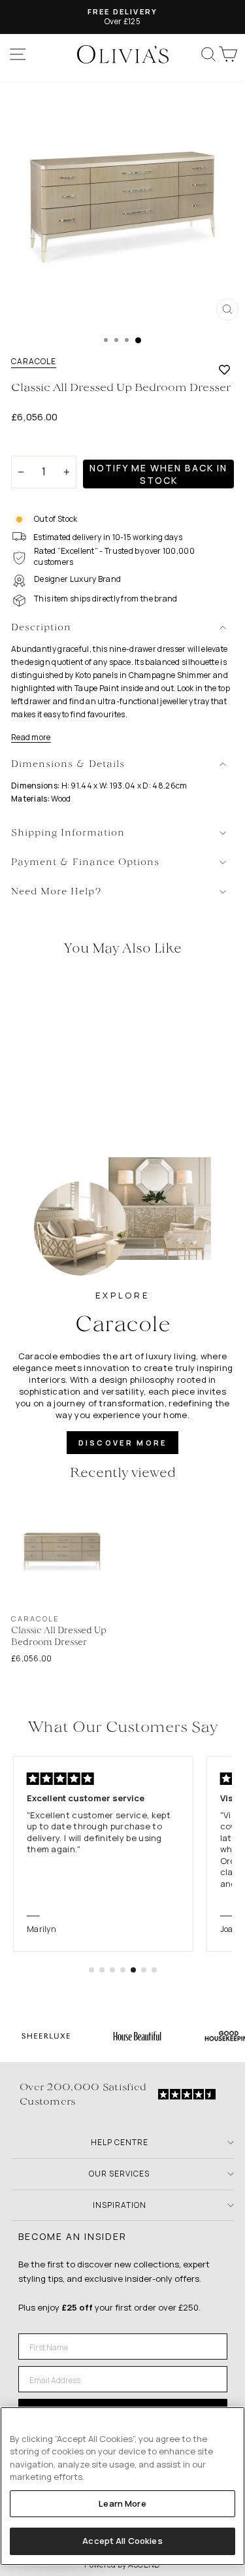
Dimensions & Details (68, 765)
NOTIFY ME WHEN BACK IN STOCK (158, 474)
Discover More (123, 1443)
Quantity (34, 444)
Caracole (34, 362)
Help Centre (120, 2142)
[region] (122, 2486)
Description (41, 628)
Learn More (122, 2503)
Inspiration (120, 2205)
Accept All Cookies (122, 2541)
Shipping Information (68, 833)
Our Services (119, 2174)
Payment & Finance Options (85, 863)
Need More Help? (57, 892)
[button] (91, 1970)
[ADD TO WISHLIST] (224, 369)
